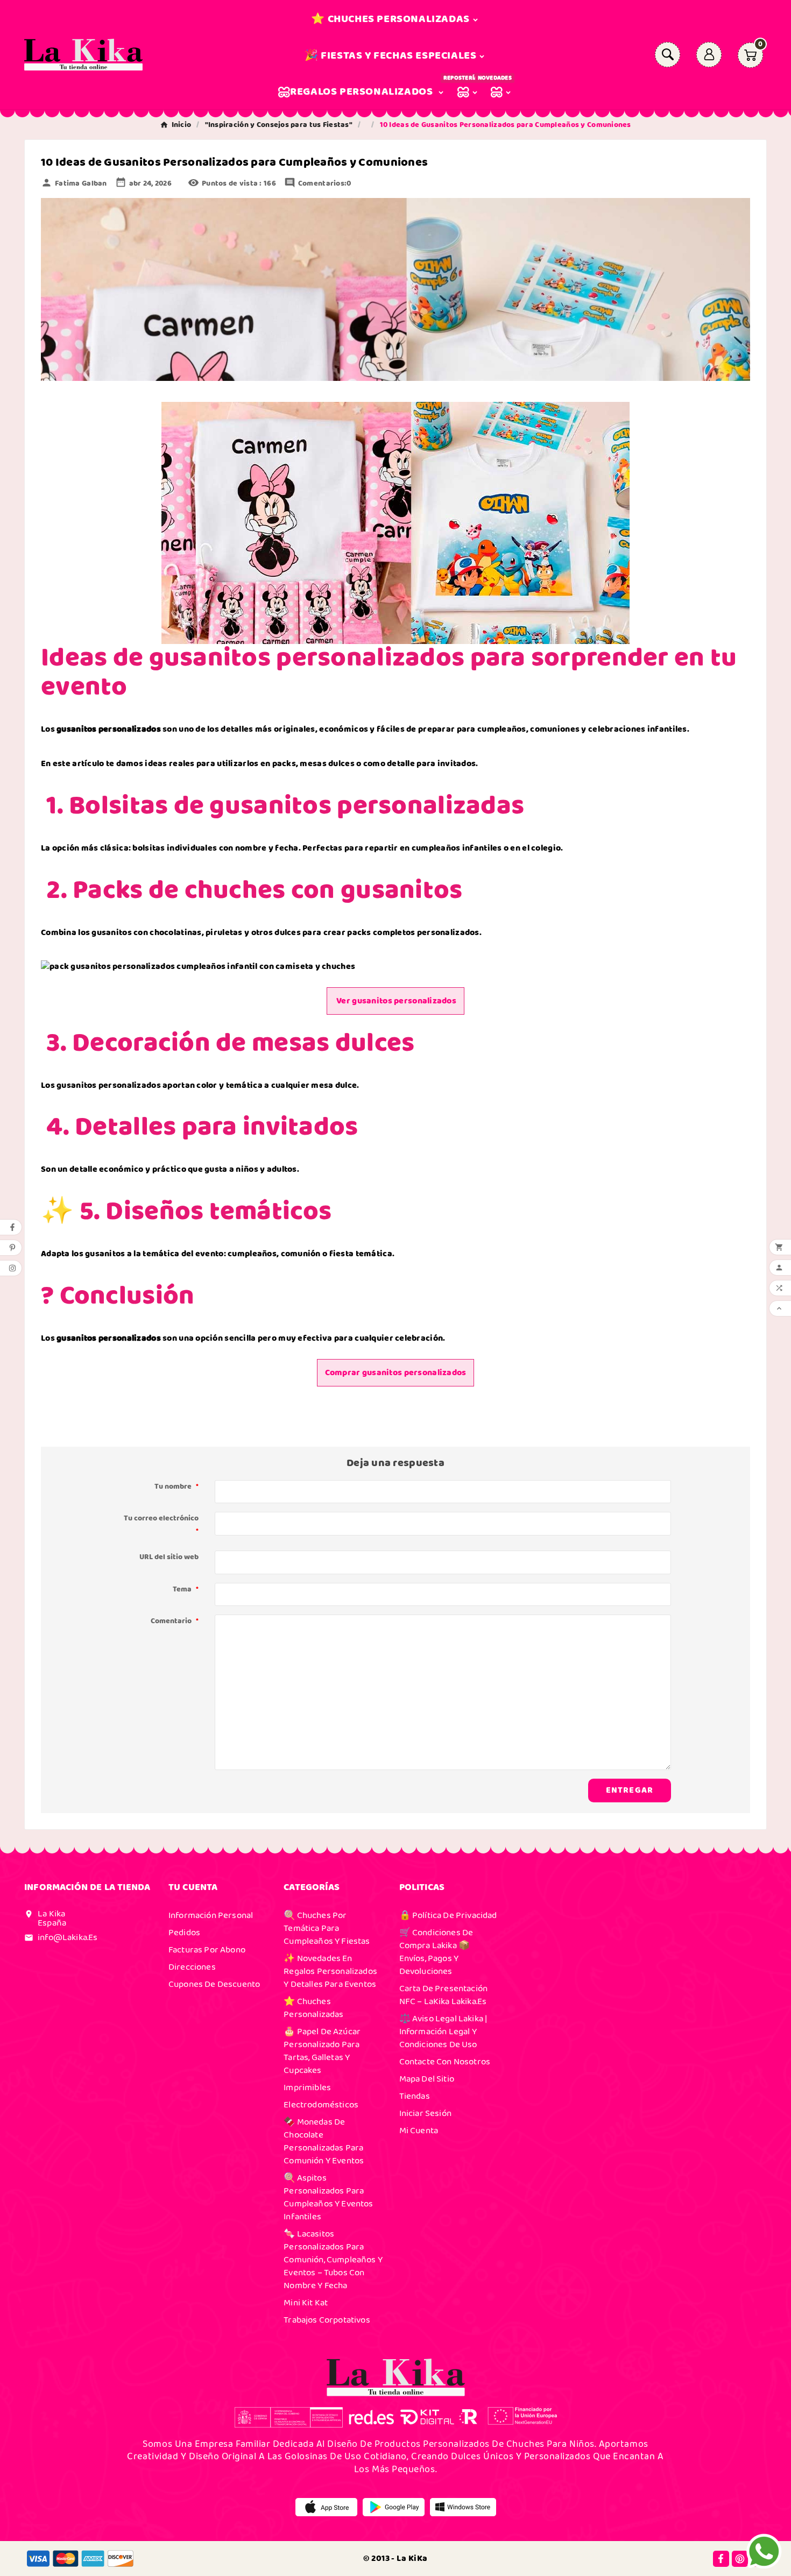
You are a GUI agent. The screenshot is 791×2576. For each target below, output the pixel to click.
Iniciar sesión (425, 2113)
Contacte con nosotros (445, 2062)
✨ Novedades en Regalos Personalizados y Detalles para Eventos (330, 1971)
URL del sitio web (169, 1557)
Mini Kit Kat (306, 2303)
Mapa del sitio (427, 2079)
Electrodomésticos (321, 2105)
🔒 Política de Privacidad (448, 1915)
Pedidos (184, 1933)
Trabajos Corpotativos (327, 2320)
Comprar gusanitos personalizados (396, 1373)
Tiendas (415, 2096)
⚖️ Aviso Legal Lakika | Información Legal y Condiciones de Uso (443, 2032)
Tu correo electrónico (161, 1525)
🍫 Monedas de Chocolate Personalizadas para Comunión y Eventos (324, 2141)
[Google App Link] (394, 2507)
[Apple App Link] (326, 2507)
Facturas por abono (207, 1950)
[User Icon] (709, 55)
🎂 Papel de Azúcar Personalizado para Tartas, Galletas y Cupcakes (322, 2051)
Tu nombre (176, 1487)
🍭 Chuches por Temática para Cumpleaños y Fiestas (327, 1928)
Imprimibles (307, 2087)
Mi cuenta (419, 2131)
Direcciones (192, 1967)
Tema (186, 1589)
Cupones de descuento (214, 1984)
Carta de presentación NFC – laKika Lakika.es (444, 1995)
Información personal (211, 1915)
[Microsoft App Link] (463, 2507)
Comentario (175, 1621)
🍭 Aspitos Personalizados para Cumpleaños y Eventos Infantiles (328, 2197)
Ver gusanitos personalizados (395, 1001)
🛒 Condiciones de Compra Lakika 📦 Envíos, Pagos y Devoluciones (436, 1952)
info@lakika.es (68, 1937)
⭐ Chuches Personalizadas (313, 2008)
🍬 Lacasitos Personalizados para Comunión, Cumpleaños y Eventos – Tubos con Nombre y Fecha (333, 2260)
